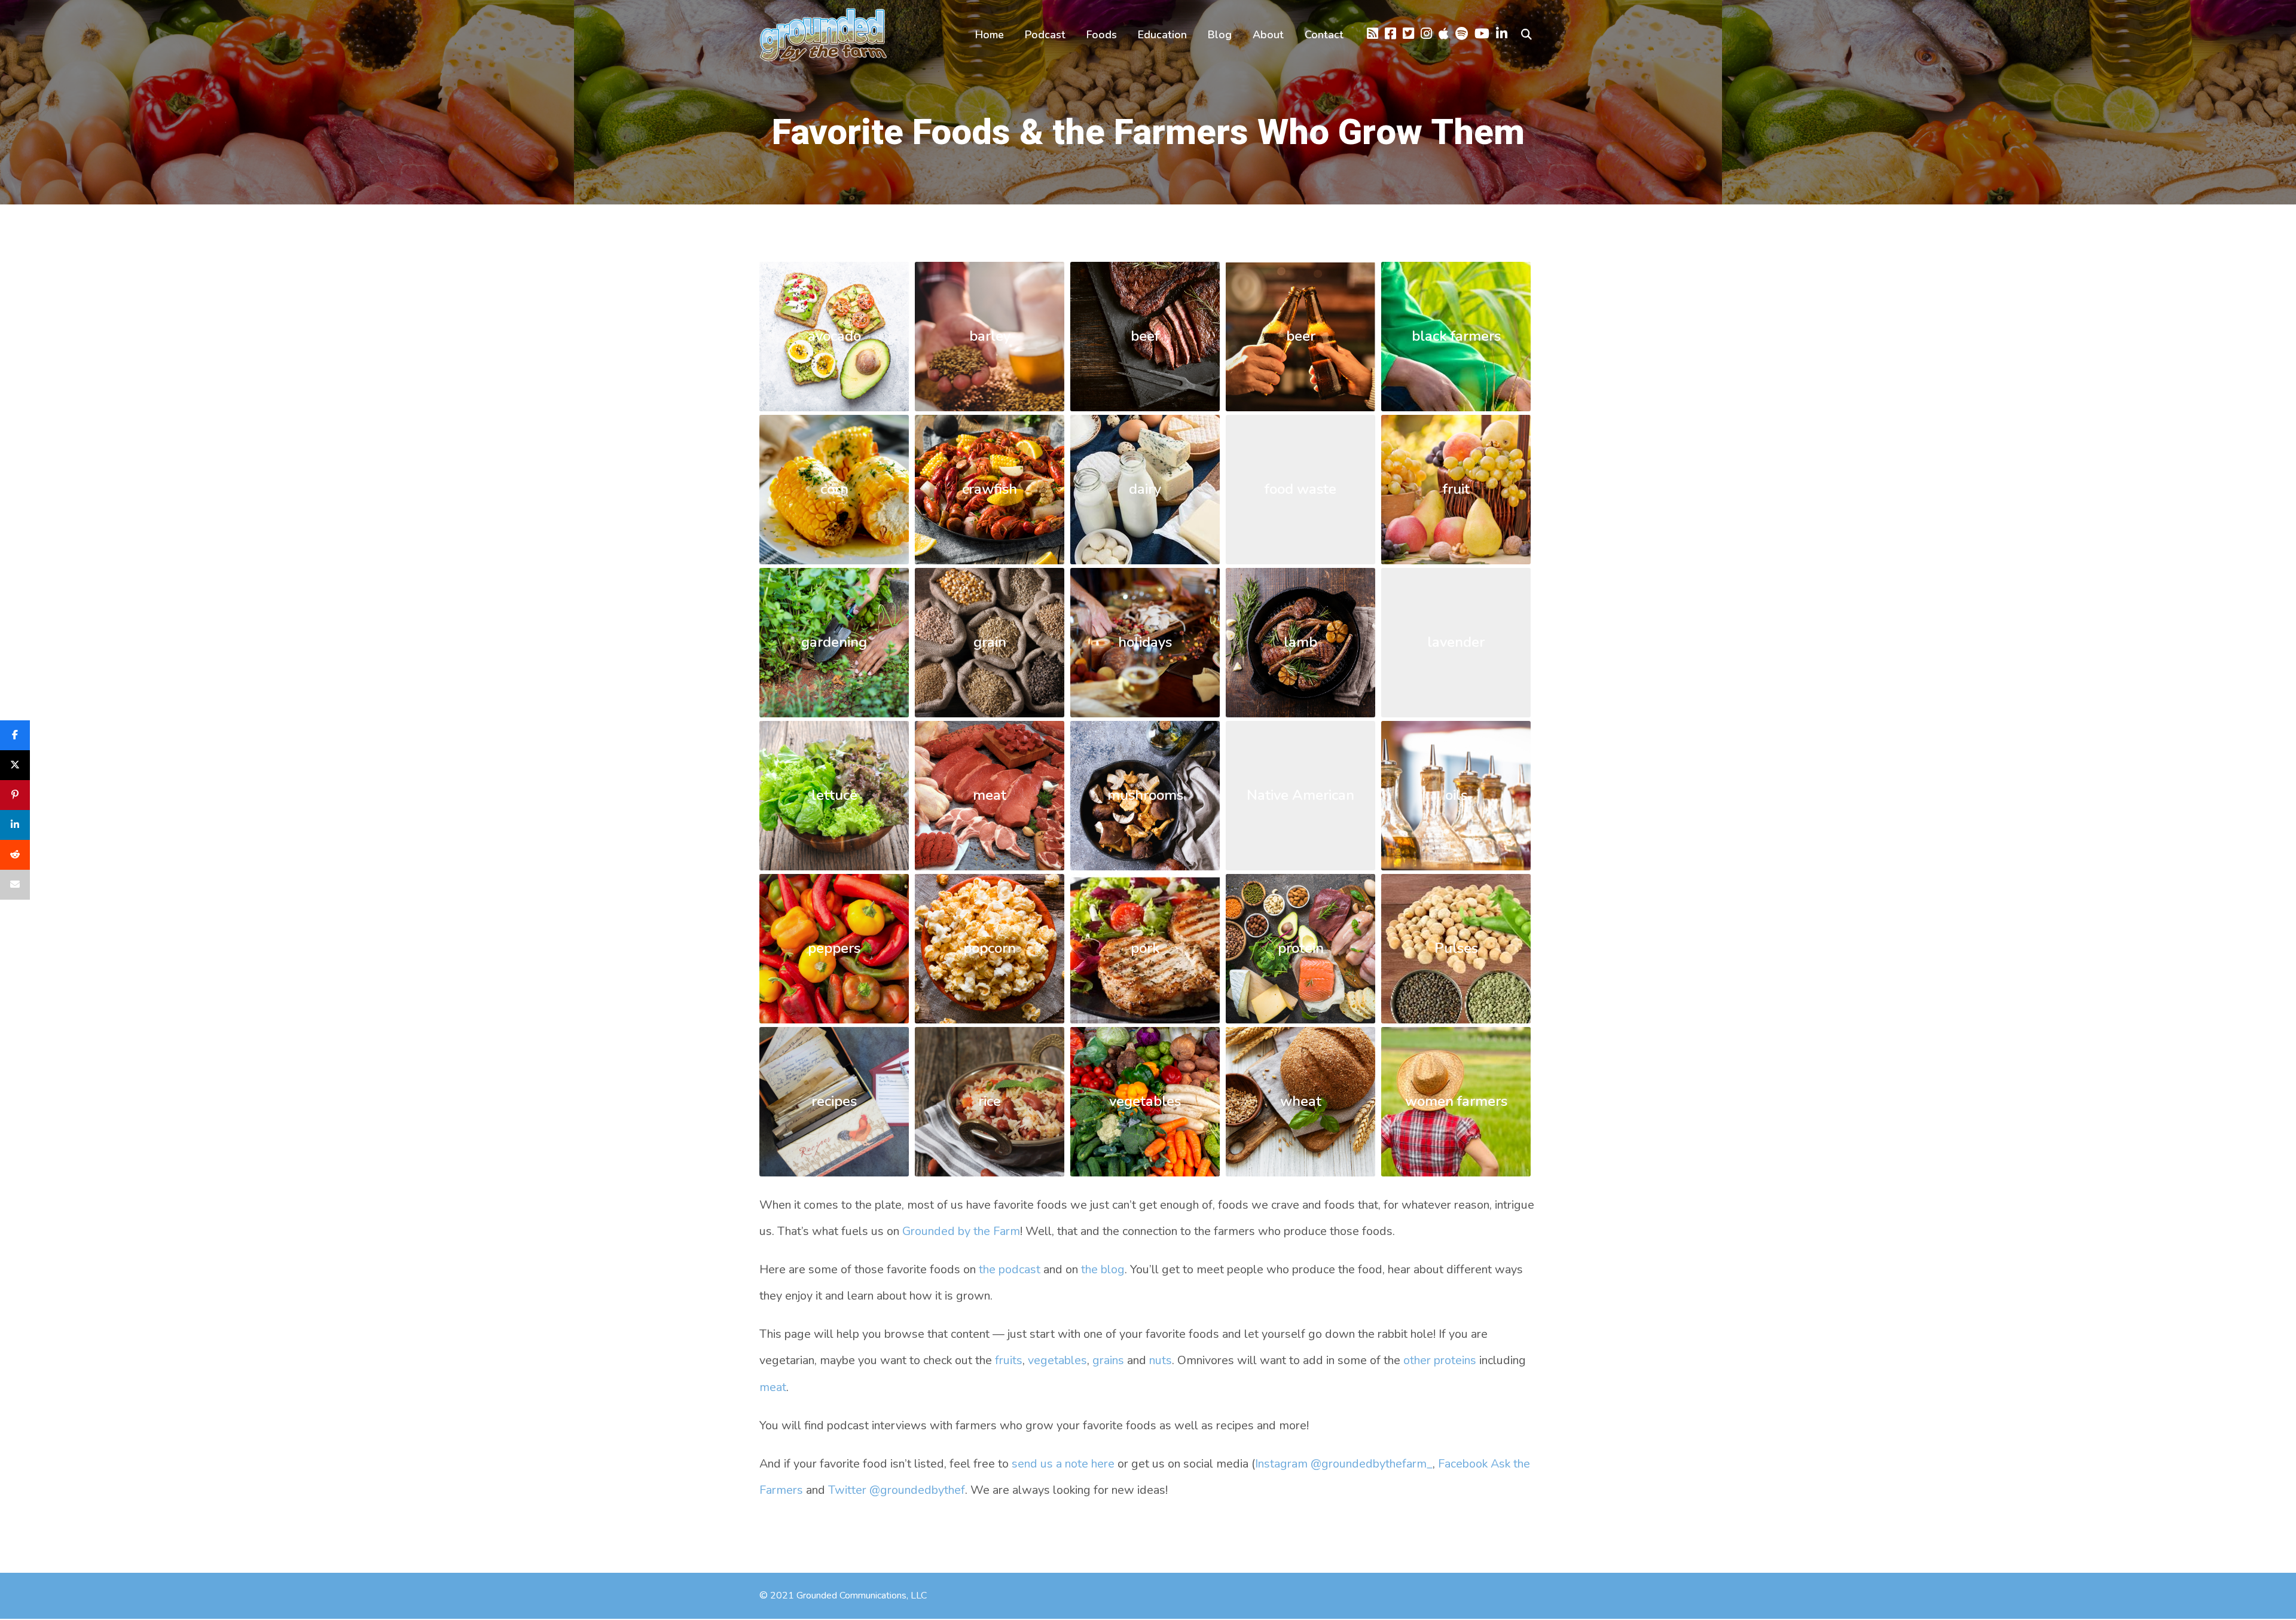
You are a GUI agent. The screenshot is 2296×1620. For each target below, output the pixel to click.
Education (1162, 35)
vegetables (1145, 1101)
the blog (1103, 1269)
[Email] (15, 885)
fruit (1456, 489)
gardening (834, 642)
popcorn (990, 948)
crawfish (990, 489)
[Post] (15, 765)
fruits (1009, 1360)
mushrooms (1145, 795)
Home (990, 35)
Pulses (1456, 948)
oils (1456, 795)
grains (1108, 1360)
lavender (1456, 642)
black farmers (1456, 336)
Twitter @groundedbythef (897, 1490)
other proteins (1440, 1360)
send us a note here (1063, 1464)
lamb (1300, 642)
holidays (1145, 642)
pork (1145, 948)
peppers (834, 948)
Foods (1102, 35)
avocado (834, 336)
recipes (834, 1101)
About (1268, 35)
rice (990, 1101)
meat (990, 795)
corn (834, 489)
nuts (1161, 1360)
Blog (1220, 35)
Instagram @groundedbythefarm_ (1344, 1464)
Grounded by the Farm (961, 1231)
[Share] (15, 735)
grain (990, 642)
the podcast (1010, 1269)
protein (1301, 948)
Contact (1324, 35)
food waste (1300, 489)
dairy (1145, 489)
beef (1145, 336)
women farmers (1456, 1101)
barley (990, 336)
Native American (1300, 795)
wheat (1301, 1101)
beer (1301, 336)
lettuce (834, 795)
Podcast (1045, 35)
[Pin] (15, 795)
